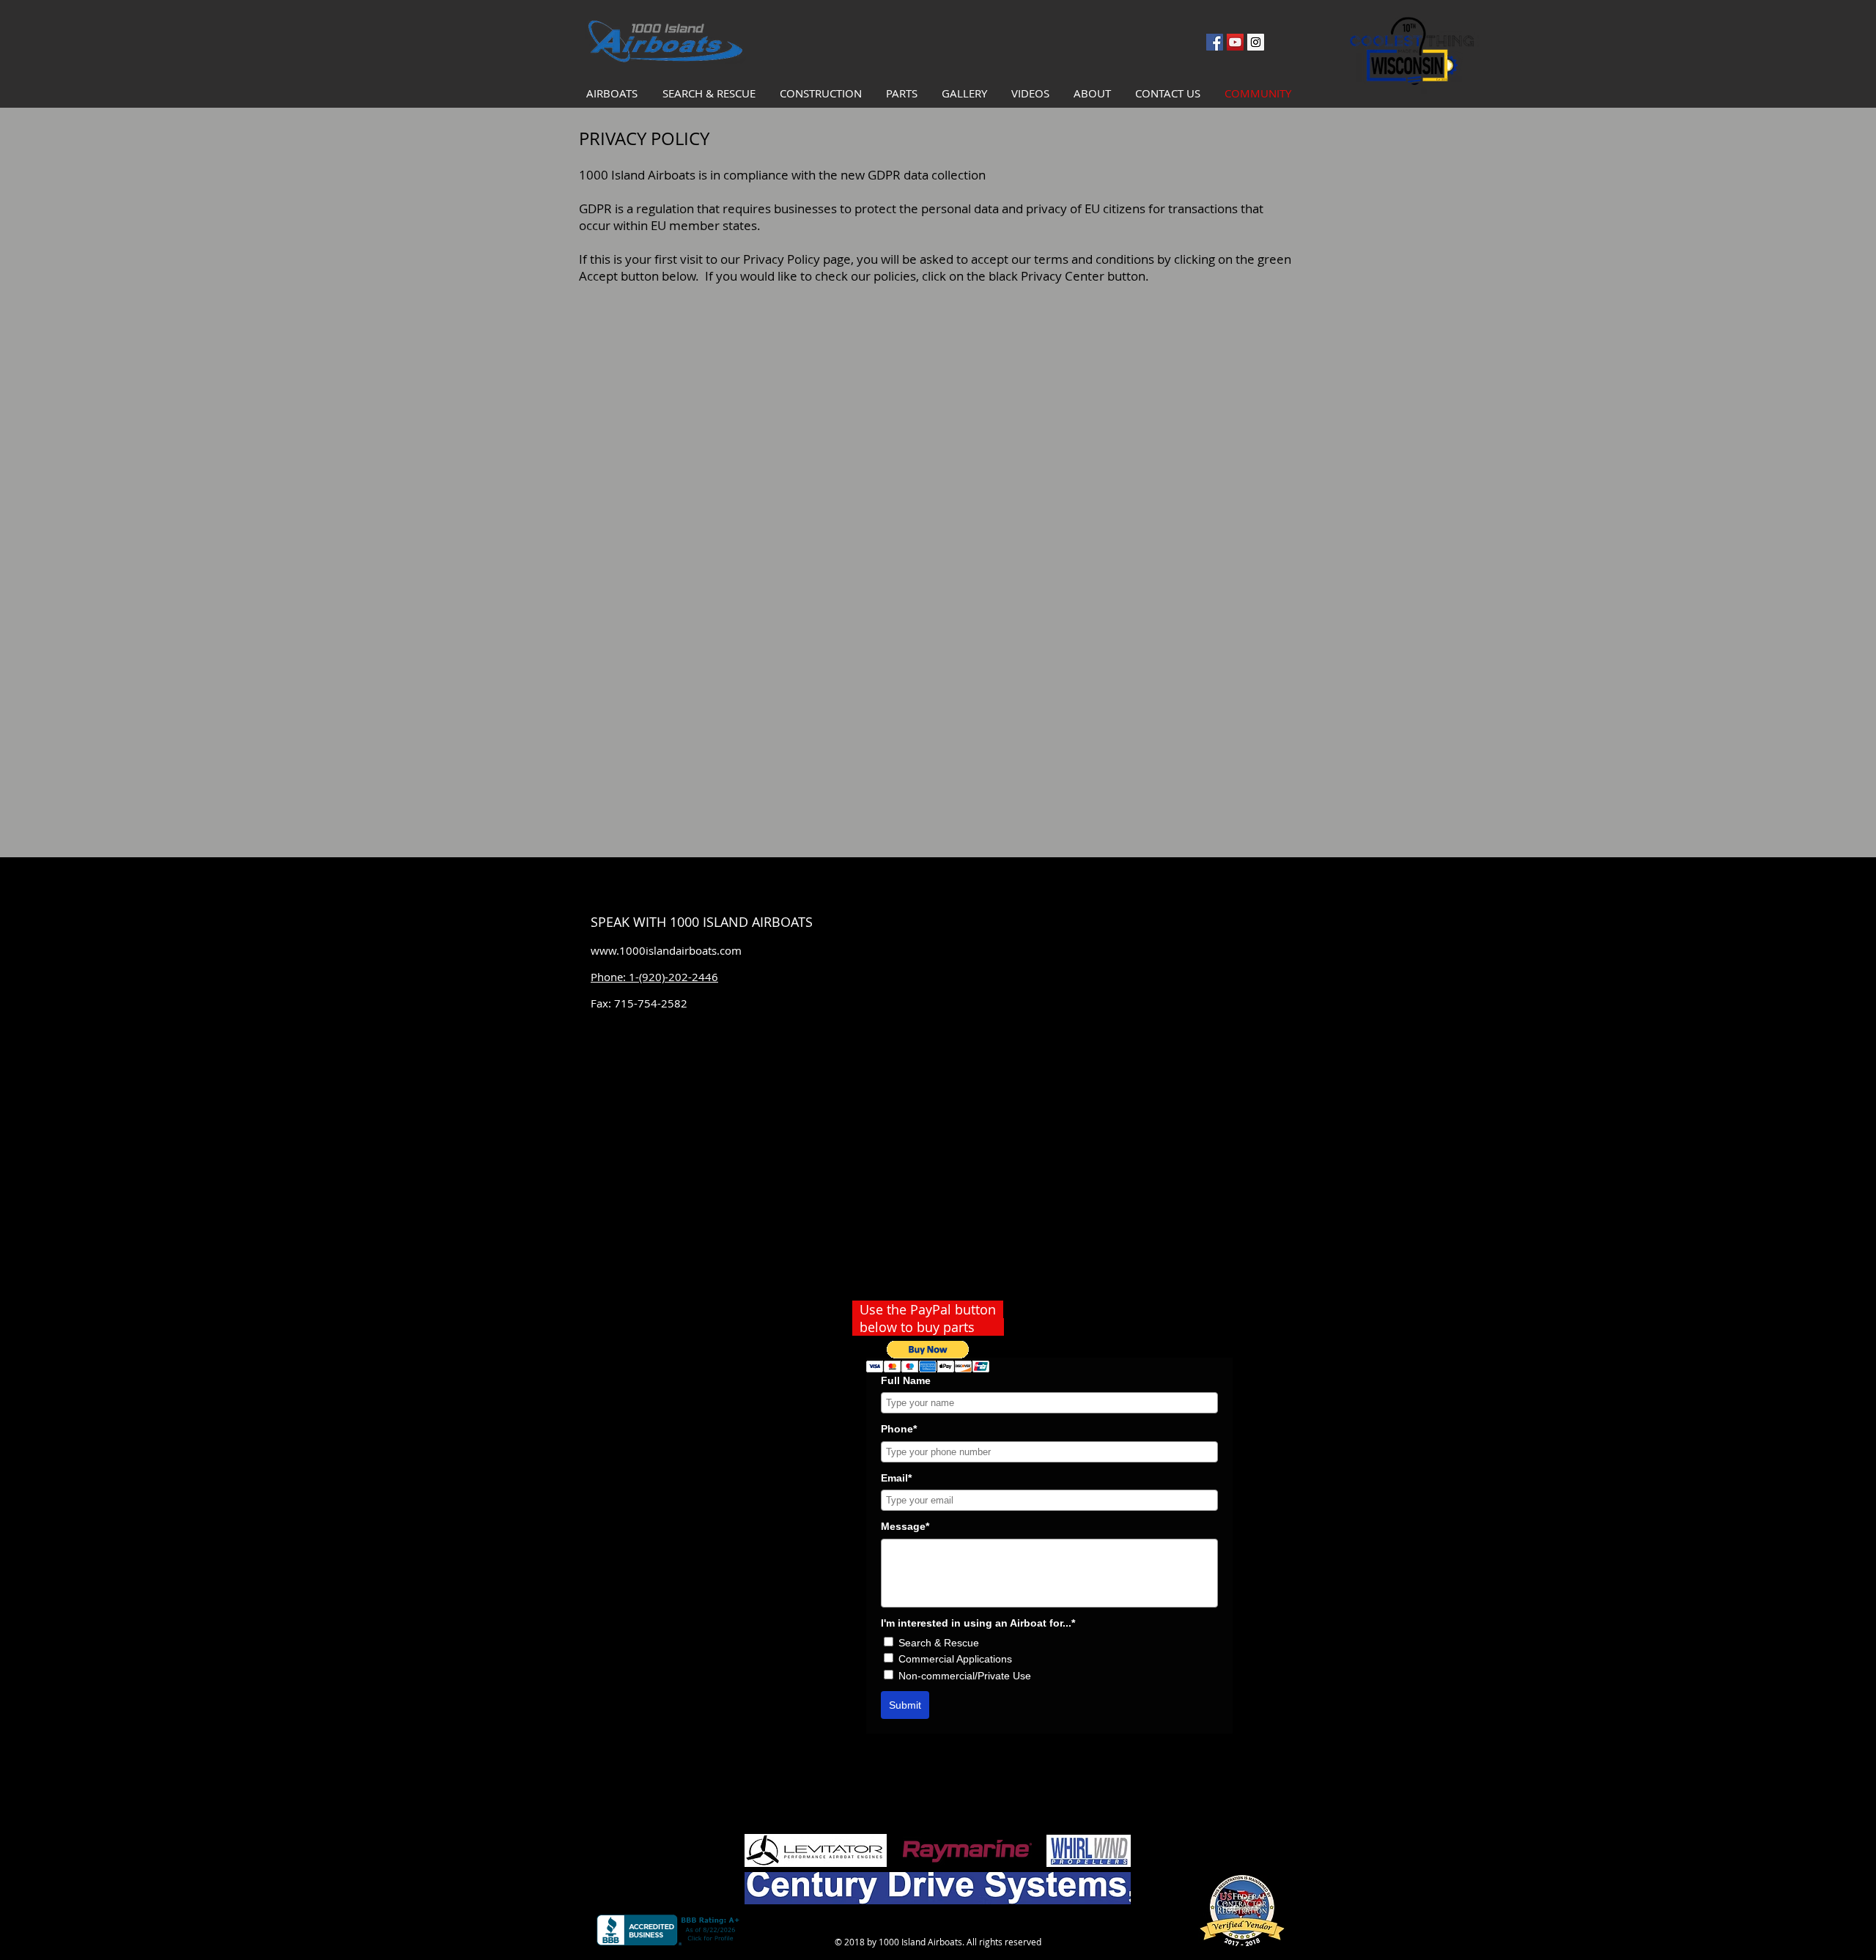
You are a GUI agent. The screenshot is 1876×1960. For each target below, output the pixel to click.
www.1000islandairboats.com (666, 950)
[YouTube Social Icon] (1235, 42)
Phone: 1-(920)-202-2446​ (654, 977)
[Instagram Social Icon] (1256, 42)
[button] (928, 1357)
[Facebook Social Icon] (1215, 42)
